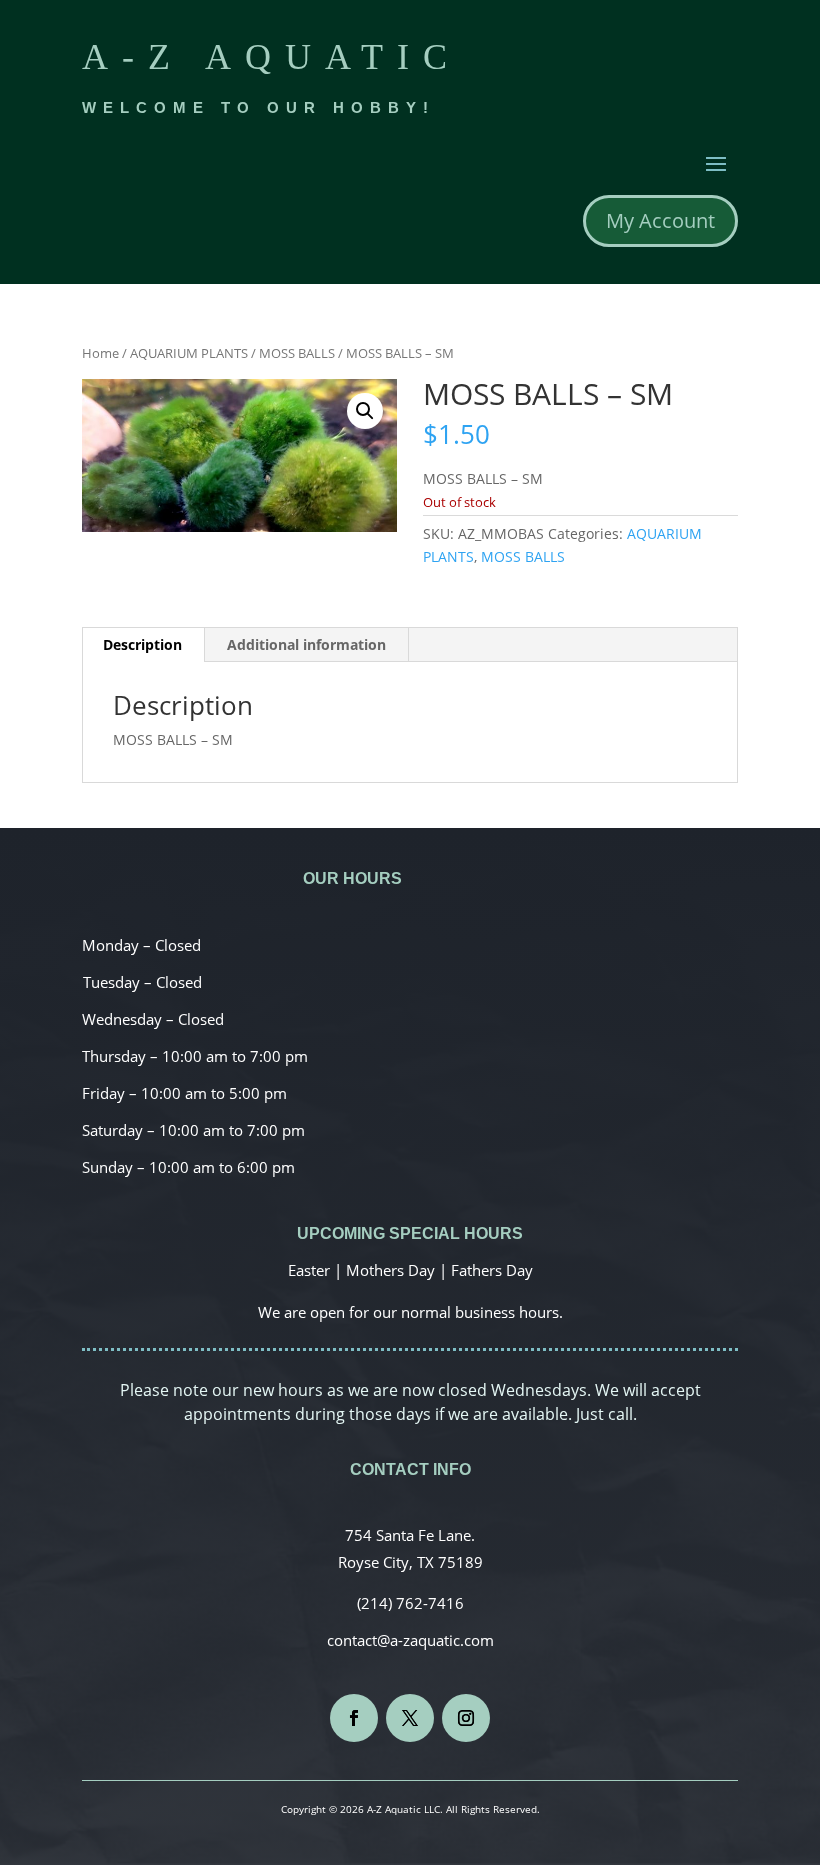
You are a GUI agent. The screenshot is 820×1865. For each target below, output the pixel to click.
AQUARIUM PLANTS (189, 353)
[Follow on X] (410, 1718)
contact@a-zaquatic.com (410, 1640)
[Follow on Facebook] (354, 1718)
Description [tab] (142, 644)
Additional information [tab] (306, 644)
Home (100, 353)
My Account (660, 220)
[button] (365, 411)
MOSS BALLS (297, 353)
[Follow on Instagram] (466, 1718)
